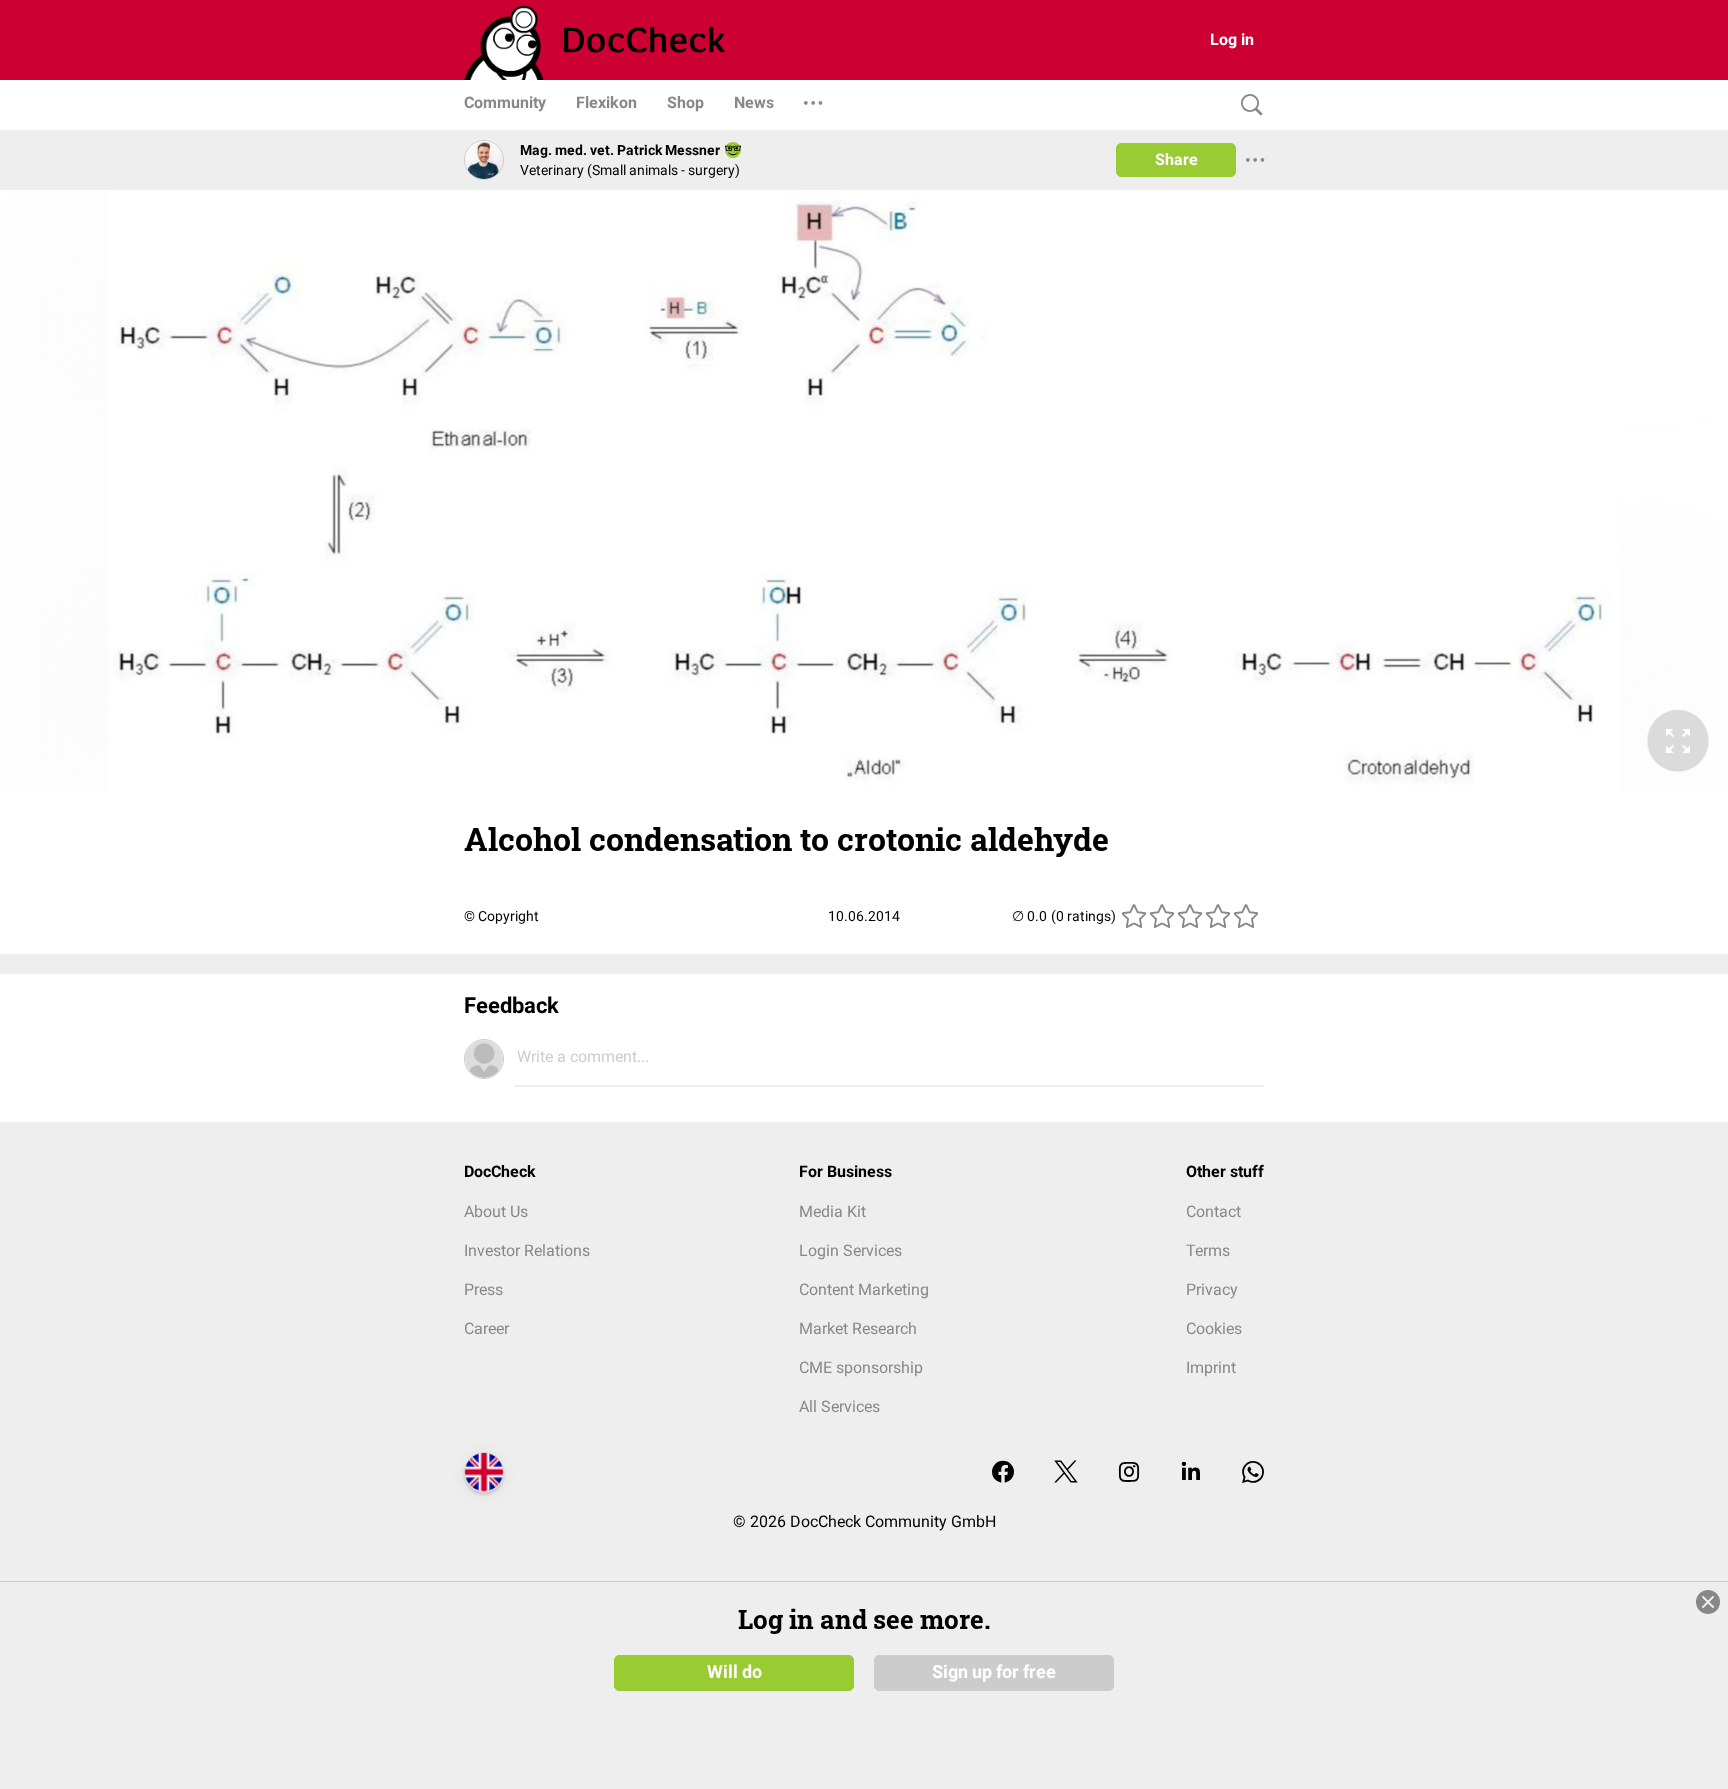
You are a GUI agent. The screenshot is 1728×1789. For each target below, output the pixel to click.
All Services (839, 1406)
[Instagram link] (1129, 1473)
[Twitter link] (1066, 1473)
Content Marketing (864, 1289)
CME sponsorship (861, 1367)
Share (1176, 159)
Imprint (1211, 1367)
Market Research (858, 1328)
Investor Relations (527, 1250)
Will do (734, 1672)
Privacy (1212, 1289)
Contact (1213, 1211)
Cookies (1214, 1328)
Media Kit (832, 1211)
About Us (496, 1211)
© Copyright (501, 916)
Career (486, 1328)
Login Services (850, 1250)
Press (483, 1289)
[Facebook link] (1003, 1473)
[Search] (1247, 105)
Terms (1208, 1250)
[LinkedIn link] (1191, 1473)
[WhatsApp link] (1253, 1473)
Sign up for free (994, 1672)
